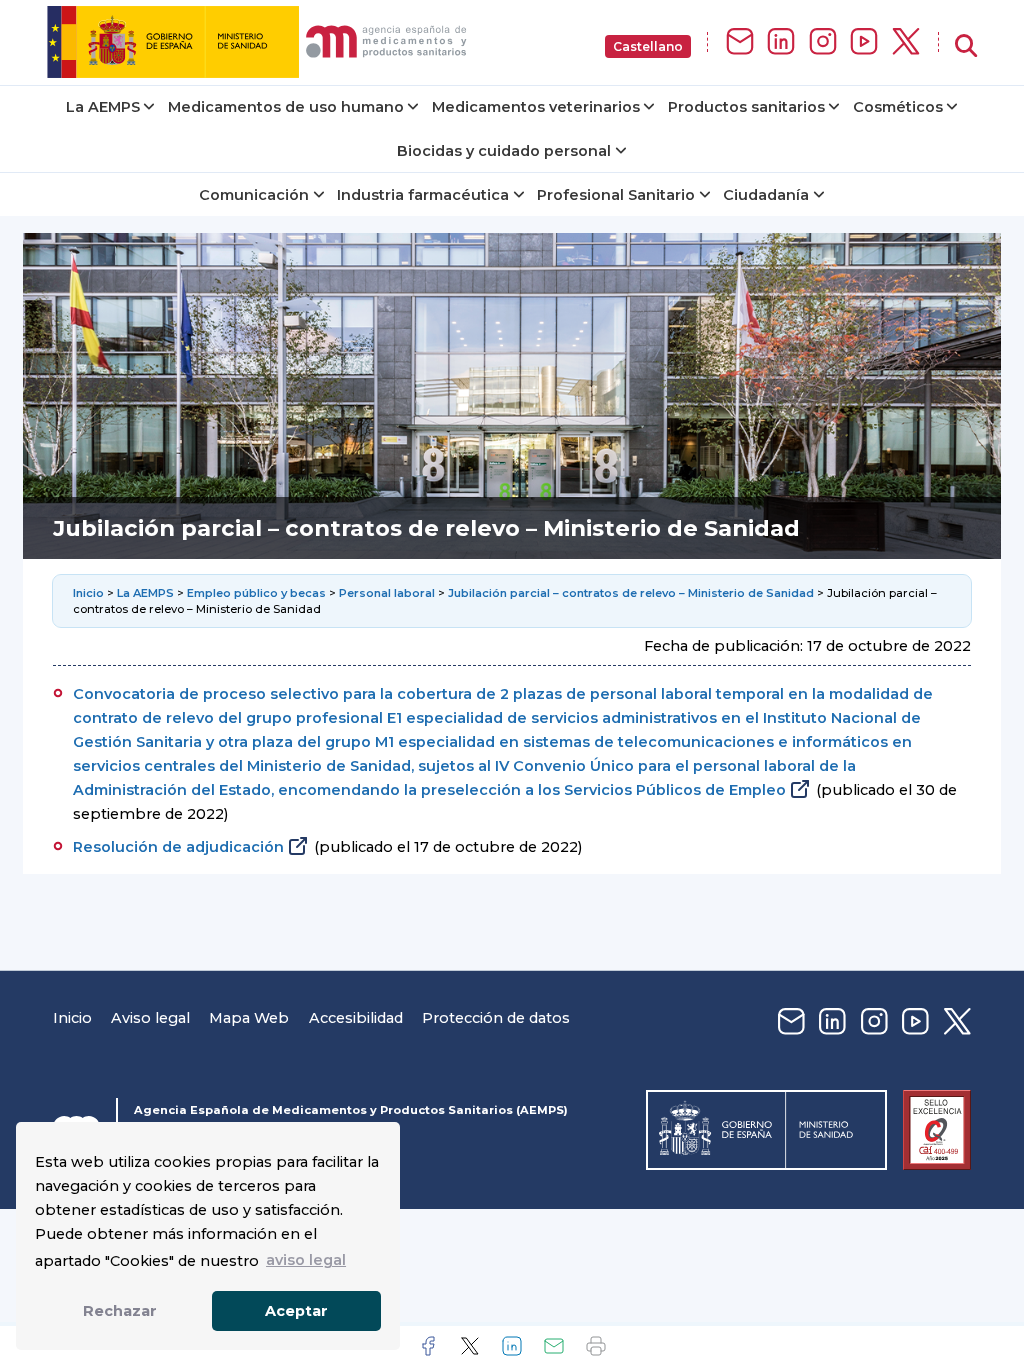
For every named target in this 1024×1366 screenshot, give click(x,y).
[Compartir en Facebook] (428, 1346)
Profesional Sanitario (616, 195)
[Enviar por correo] (554, 1346)
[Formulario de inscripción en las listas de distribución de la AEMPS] (740, 42)
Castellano (648, 46)
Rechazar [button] (120, 1311)
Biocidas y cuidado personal (504, 151)
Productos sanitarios (746, 107)
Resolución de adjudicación (178, 847)
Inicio (90, 593)
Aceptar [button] (296, 1311)
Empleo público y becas (256, 593)
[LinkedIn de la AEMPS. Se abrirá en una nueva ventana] (781, 42)
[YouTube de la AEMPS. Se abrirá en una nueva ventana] (864, 42)
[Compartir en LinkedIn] (512, 1346)
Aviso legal (150, 1018)
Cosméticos (898, 107)
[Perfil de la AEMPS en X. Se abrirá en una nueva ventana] (906, 42)
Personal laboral (387, 593)
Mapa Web (249, 1018)
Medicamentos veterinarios (536, 107)
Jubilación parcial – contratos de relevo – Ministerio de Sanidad (631, 593)
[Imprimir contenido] (596, 1346)
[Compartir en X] (470, 1346)
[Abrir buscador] (966, 46)
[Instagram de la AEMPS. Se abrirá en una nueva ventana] (823, 42)
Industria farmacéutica (423, 195)
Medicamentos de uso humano (286, 107)
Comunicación (254, 195)
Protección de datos (496, 1018)
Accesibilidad (356, 1018)
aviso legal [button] (306, 1260)
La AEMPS (103, 107)
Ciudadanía (766, 195)
